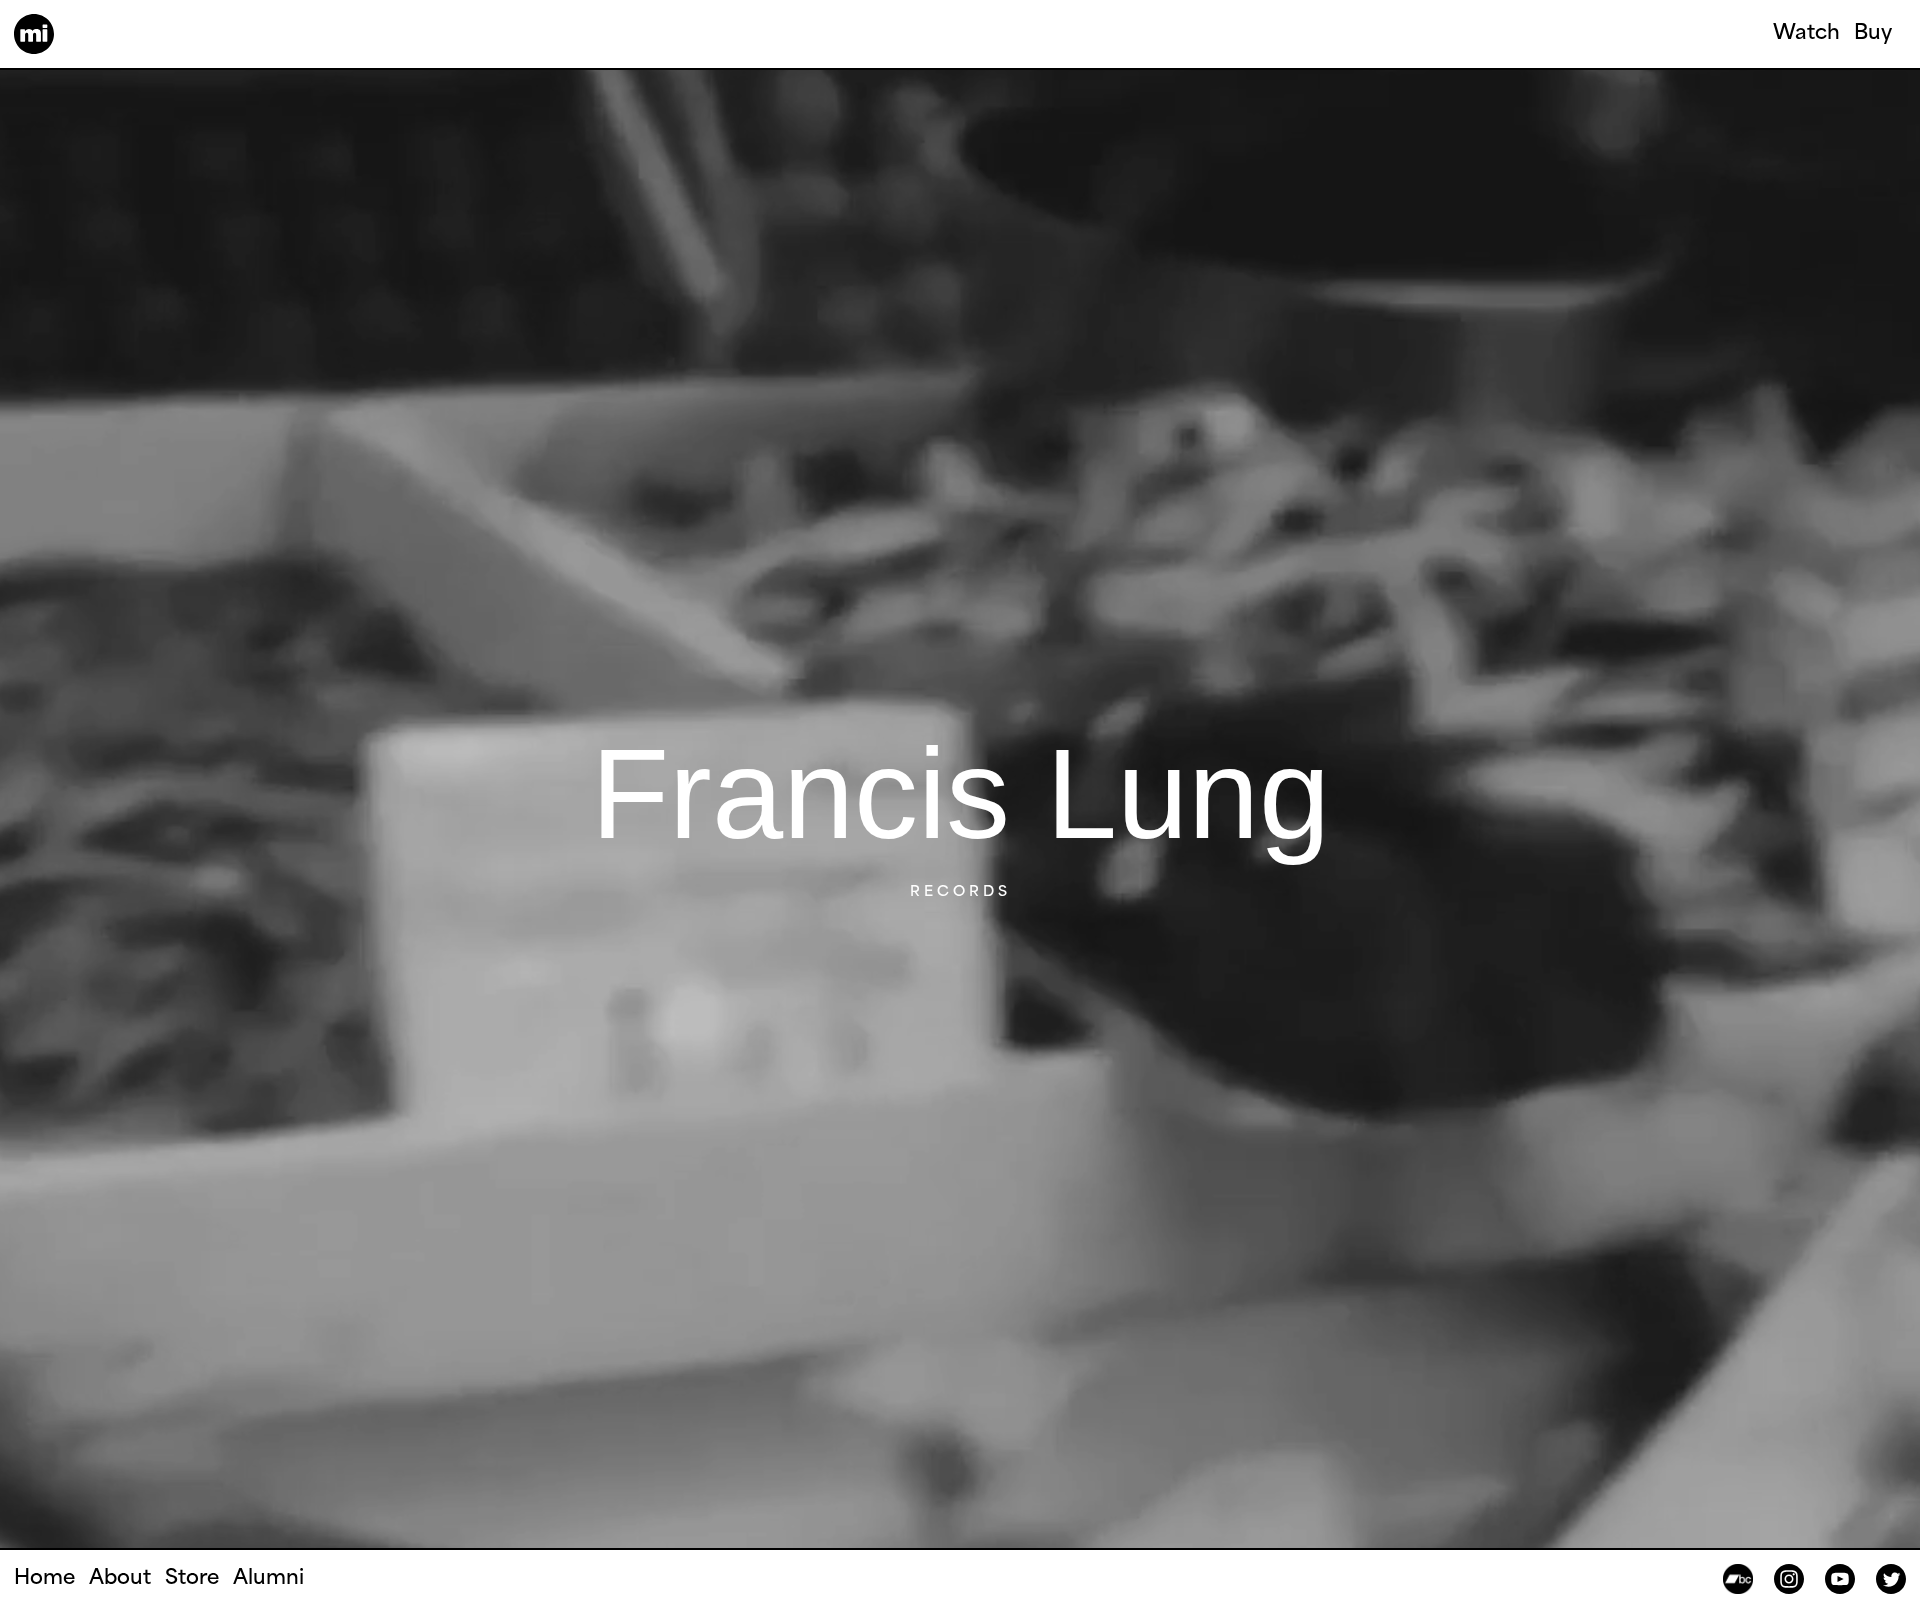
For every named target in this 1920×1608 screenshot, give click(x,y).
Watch (1806, 34)
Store (192, 1579)
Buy (1873, 34)
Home (44, 1579)
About (120, 1579)
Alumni (268, 1579)
